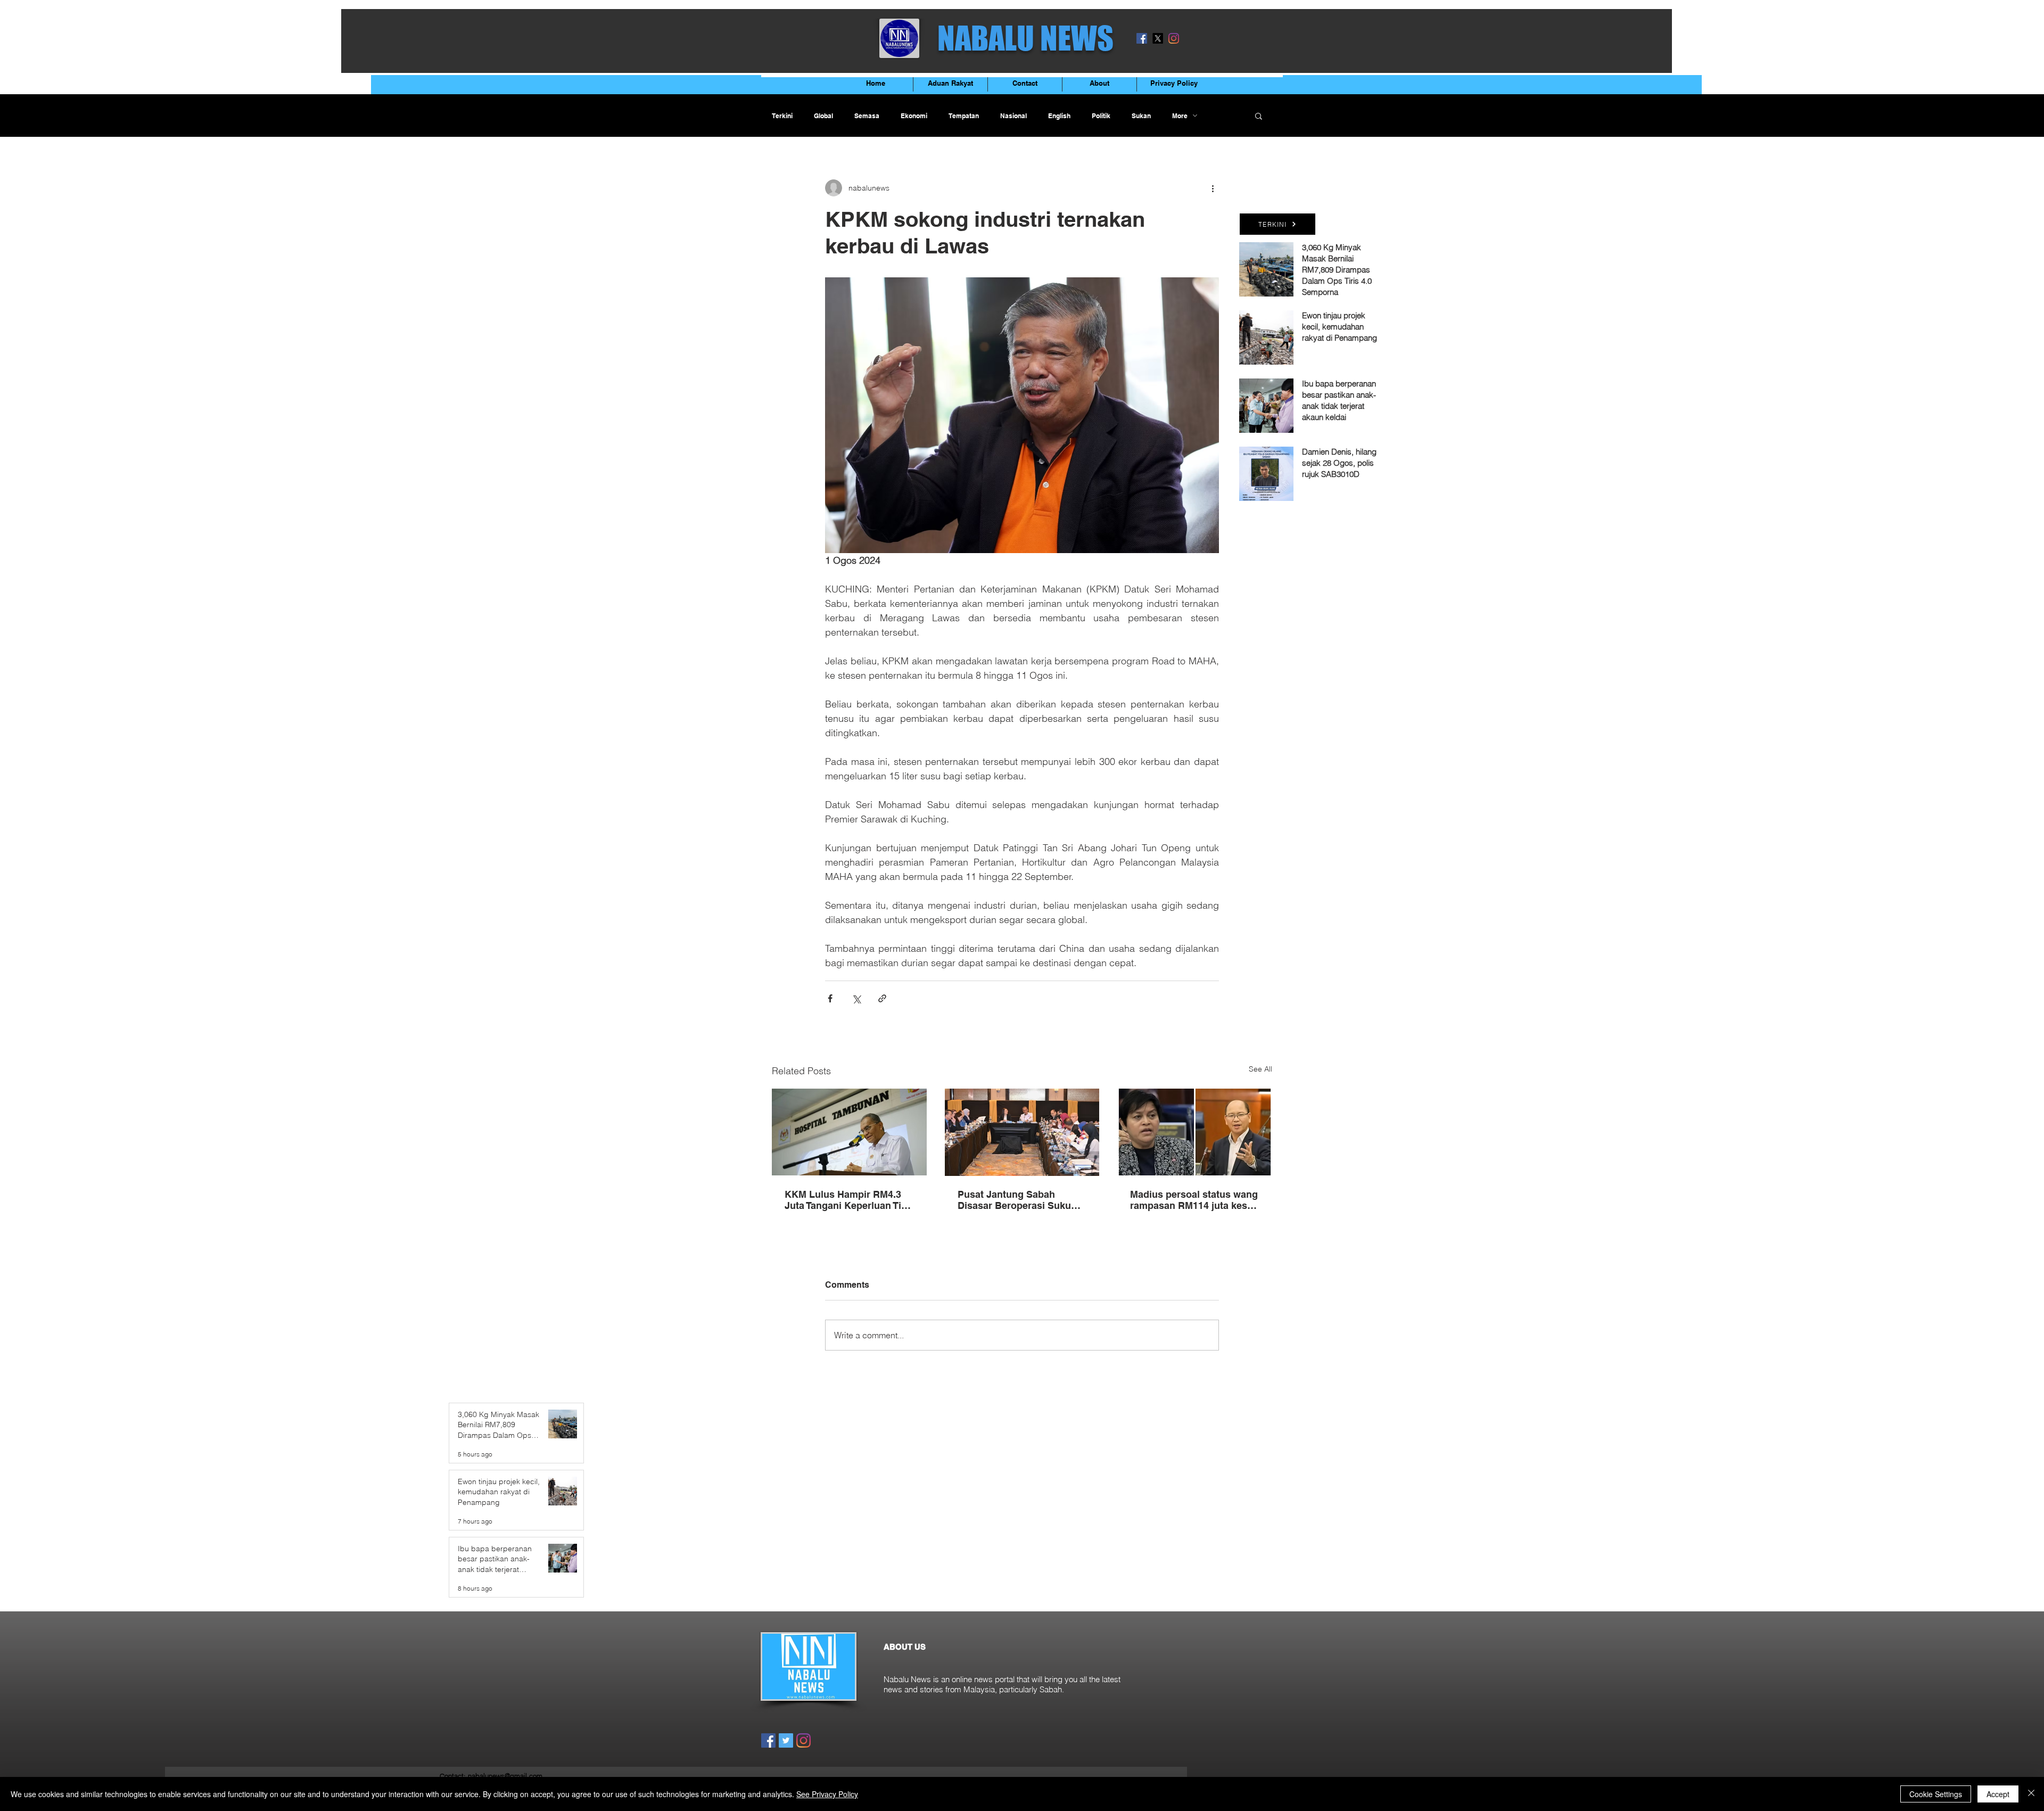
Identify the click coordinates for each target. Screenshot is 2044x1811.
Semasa (867, 116)
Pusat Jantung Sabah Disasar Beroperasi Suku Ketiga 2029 (1014, 1200)
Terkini (782, 116)
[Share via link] (882, 998)
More (1180, 116)
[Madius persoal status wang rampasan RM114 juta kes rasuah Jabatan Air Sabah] (1195, 1132)
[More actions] (1213, 188)
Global (823, 116)
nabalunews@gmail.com (505, 1776)
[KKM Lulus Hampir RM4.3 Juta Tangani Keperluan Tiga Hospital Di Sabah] (849, 1132)
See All (1260, 1069)
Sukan (1141, 116)
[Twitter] (786, 1740)
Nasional (1013, 116)
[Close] (2031, 1794)
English (1059, 116)
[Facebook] (1142, 38)
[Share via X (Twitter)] (856, 998)
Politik (1101, 116)
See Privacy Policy (827, 1794)
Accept (1998, 1794)
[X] (1158, 38)
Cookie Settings (1936, 1794)
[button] (1259, 116)
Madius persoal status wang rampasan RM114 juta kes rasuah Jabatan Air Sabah (1194, 1200)
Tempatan (964, 116)
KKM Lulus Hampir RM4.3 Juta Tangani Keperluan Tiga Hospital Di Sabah (848, 1200)
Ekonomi (914, 116)
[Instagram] (1174, 38)
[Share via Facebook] (830, 998)
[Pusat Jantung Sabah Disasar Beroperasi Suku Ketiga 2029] (1022, 1132)
